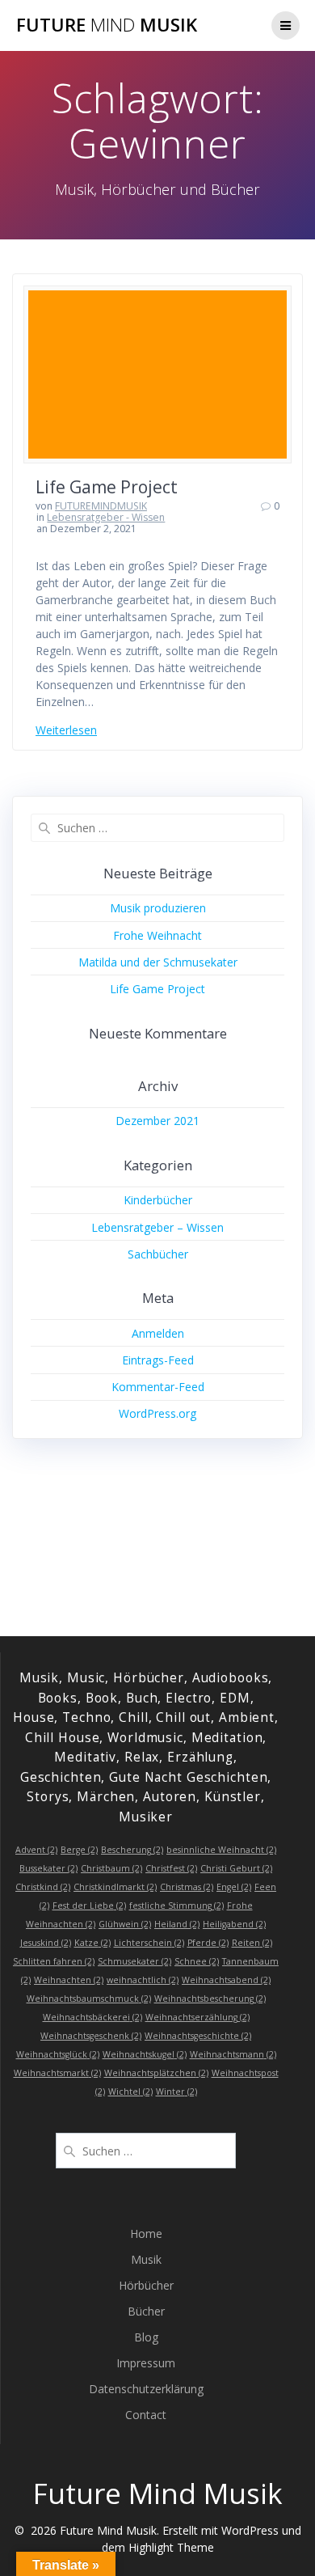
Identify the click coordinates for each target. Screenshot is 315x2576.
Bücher (146, 2311)
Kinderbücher (158, 1200)
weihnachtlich (143, 1980)
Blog (146, 2337)
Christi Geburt (236, 1868)
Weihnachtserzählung (197, 2017)
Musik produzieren (158, 908)
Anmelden (158, 1333)
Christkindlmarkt (115, 1887)
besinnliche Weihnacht (221, 1850)
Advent (36, 1850)
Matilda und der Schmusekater (158, 962)
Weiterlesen (66, 730)
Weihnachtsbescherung (210, 1999)
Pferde (208, 1943)
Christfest (171, 1868)
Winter (176, 2092)
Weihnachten (69, 1980)
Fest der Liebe (89, 1906)
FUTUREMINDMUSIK (101, 506)
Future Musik (107, 25)
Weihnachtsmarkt (57, 2073)
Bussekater (48, 1868)
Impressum (146, 2363)
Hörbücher (146, 2285)
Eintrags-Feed (158, 1360)
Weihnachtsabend (226, 1980)
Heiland (177, 1924)
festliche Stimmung (176, 1906)
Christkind (43, 1887)
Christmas (187, 1887)
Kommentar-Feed (158, 1387)
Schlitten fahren (54, 1961)
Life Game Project (107, 487)
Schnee (197, 1961)
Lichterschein (149, 1943)
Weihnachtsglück (58, 2054)
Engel (234, 1887)
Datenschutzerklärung (146, 2389)
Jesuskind (46, 1943)
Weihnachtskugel (145, 2054)
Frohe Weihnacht (157, 935)
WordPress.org (157, 1413)
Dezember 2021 (157, 1121)
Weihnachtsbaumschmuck (89, 1999)
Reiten (252, 1943)
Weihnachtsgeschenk (91, 2036)
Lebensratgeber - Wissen (106, 517)
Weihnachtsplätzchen (156, 2073)
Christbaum (111, 1868)
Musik (146, 2259)
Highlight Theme (171, 2547)
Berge (79, 1850)
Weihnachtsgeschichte (198, 2036)
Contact (146, 2415)
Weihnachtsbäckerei (92, 2017)
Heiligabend (234, 1924)
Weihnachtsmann (233, 2054)
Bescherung (132, 1850)
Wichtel (130, 2092)
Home (146, 2233)
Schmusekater (134, 1961)
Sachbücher (158, 1254)
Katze (92, 1943)
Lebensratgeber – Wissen (157, 1227)
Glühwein (125, 1924)
